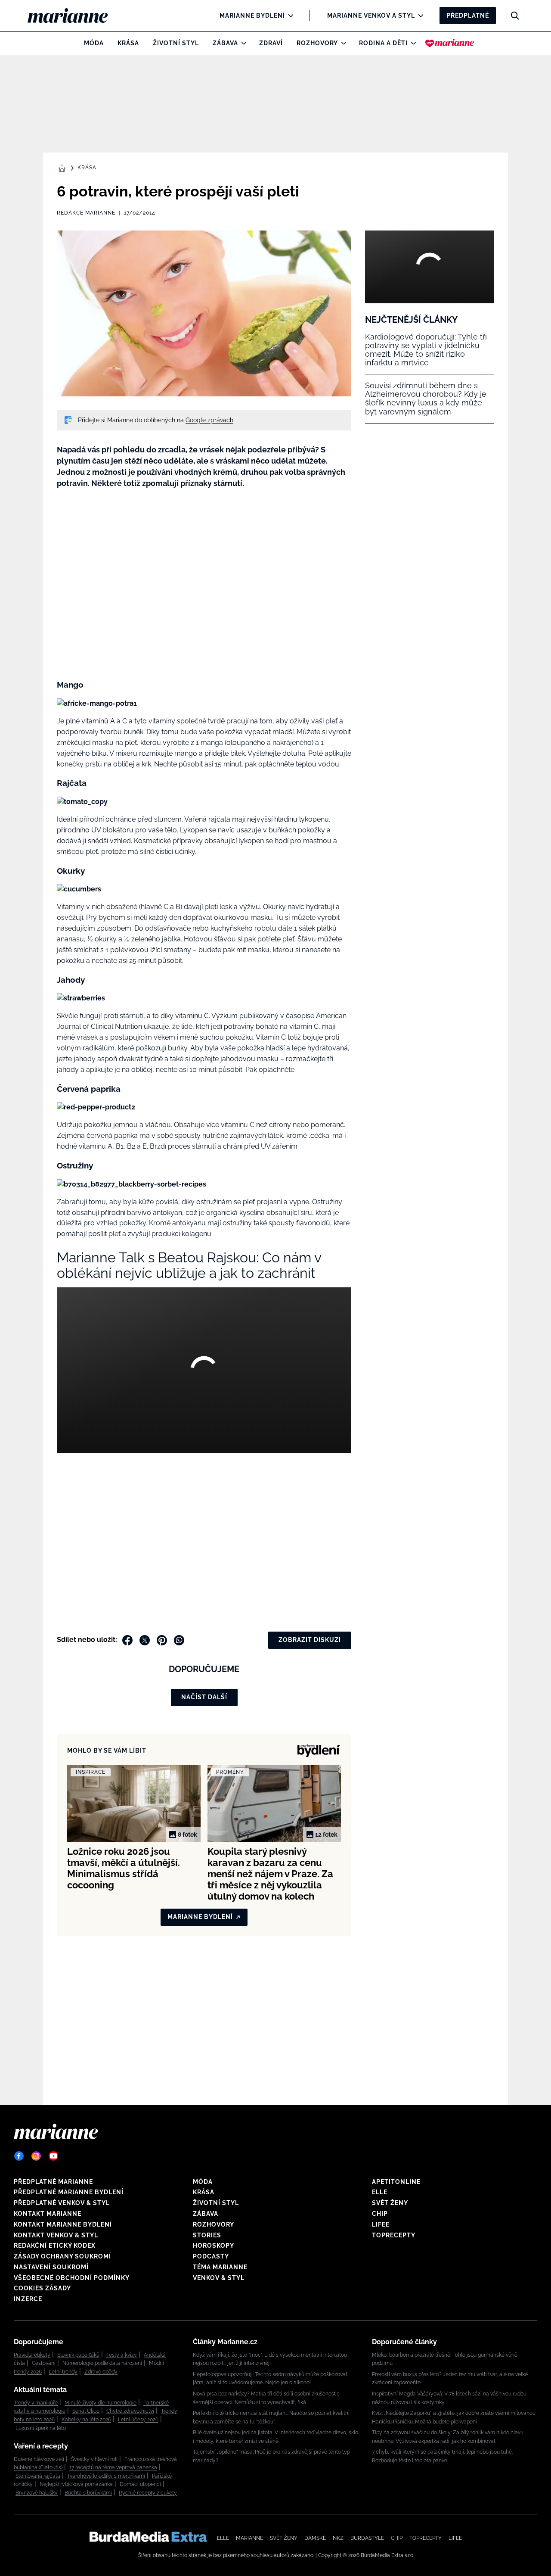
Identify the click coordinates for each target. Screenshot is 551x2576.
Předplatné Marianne (53, 2182)
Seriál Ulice (86, 2411)
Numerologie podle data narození (102, 2363)
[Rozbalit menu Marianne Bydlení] (289, 16)
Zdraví (271, 43)
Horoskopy (214, 2246)
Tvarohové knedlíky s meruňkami (106, 2476)
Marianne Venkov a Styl (371, 16)
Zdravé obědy (101, 2372)
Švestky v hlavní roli (94, 2459)
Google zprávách (209, 420)
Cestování (44, 2363)
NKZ (338, 2538)
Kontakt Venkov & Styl (56, 2235)
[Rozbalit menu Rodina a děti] (411, 43)
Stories (207, 2235)
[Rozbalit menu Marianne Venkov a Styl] (419, 16)
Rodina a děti (383, 43)
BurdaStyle (367, 2538)
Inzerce (28, 2299)
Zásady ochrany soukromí (62, 2256)
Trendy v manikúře (36, 2403)
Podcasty (211, 2256)
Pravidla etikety (32, 2355)
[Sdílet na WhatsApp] (179, 1640)
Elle (380, 2192)
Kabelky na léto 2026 (86, 2420)
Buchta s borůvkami (88, 2493)
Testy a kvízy (122, 2355)
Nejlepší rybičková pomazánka (76, 2484)
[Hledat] (515, 16)
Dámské (315, 2538)
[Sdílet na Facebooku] (127, 1640)
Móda (94, 43)
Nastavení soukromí (51, 2267)
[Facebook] (19, 2156)
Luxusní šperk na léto (41, 2428)
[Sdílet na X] (145, 1640)
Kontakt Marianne (48, 2214)
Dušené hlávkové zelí (39, 2459)
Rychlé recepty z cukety (148, 2493)
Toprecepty (394, 2235)
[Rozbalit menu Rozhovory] (342, 43)
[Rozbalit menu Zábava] (242, 43)
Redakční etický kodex (55, 2246)
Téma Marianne (220, 2267)
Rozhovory (317, 43)
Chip (380, 2214)
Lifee (381, 2224)
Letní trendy (63, 2372)
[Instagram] (36, 2156)
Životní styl (176, 43)
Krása (128, 43)
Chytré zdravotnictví (130, 2411)
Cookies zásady (42, 2288)
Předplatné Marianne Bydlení (69, 2192)
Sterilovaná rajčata (38, 2476)
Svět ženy (390, 2203)
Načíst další (204, 1697)
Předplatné (468, 16)
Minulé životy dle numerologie (101, 2403)
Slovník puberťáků (78, 2355)
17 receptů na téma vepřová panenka (113, 2467)
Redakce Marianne (86, 213)
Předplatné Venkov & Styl (62, 2203)
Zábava (225, 43)
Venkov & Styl (219, 2278)
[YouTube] (53, 2156)
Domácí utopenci (140, 2484)
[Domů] (75, 16)
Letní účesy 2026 (138, 2420)
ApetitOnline (396, 2182)
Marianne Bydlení (252, 16)
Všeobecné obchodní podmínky (72, 2278)
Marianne (249, 2538)
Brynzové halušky (37, 2493)
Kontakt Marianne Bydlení (63, 2224)
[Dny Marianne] (450, 43)
